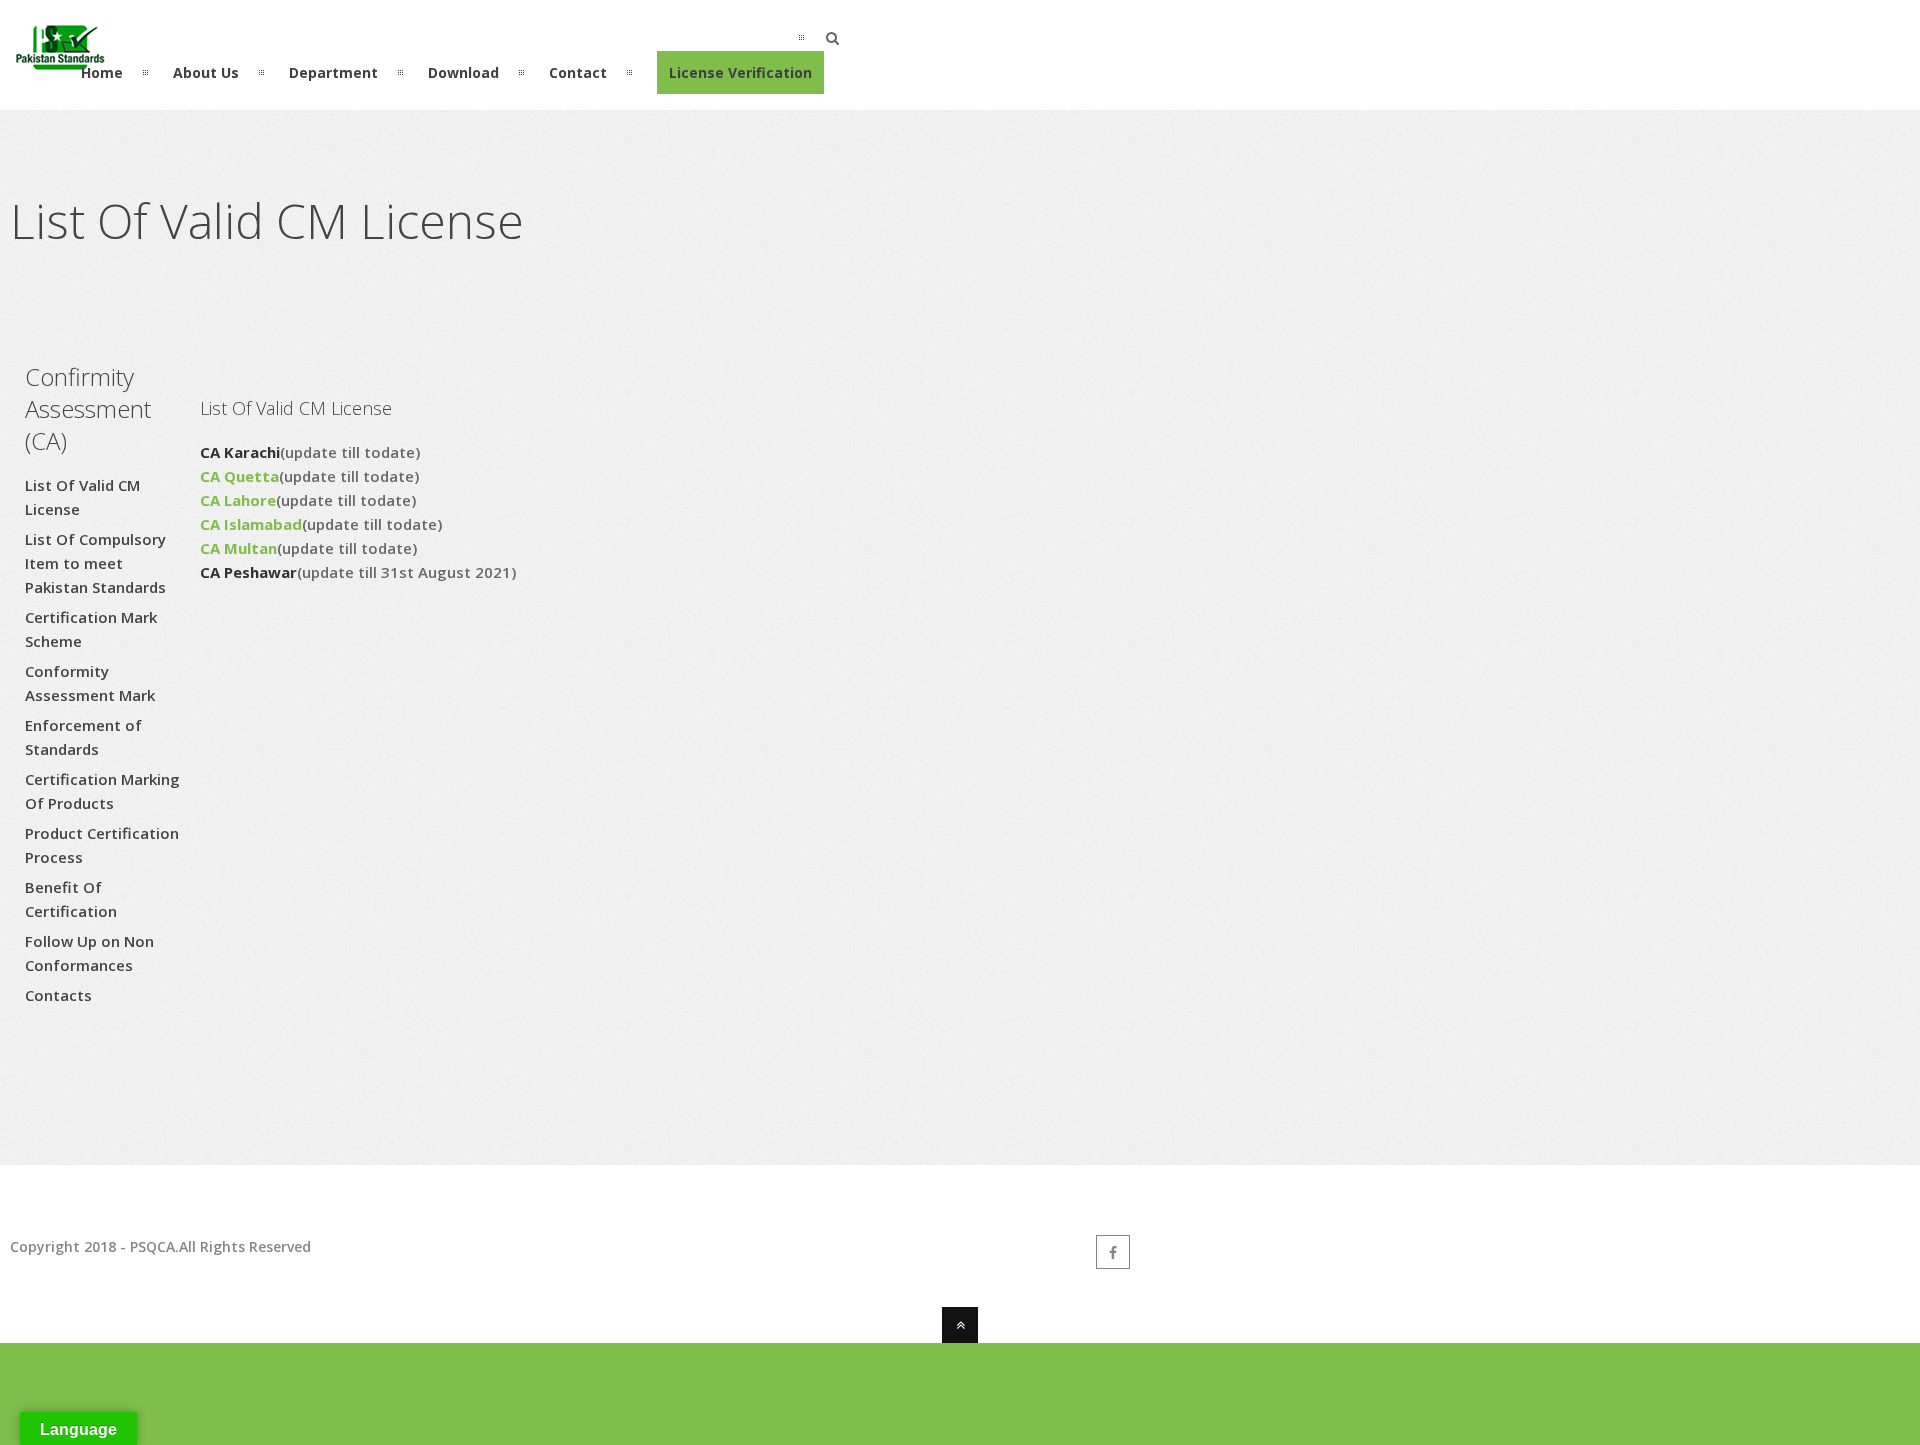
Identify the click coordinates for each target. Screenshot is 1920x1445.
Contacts (58, 995)
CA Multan (238, 548)
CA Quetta (239, 476)
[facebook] (1113, 1252)
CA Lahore (238, 500)
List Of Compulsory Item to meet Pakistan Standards (95, 563)
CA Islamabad (251, 524)
